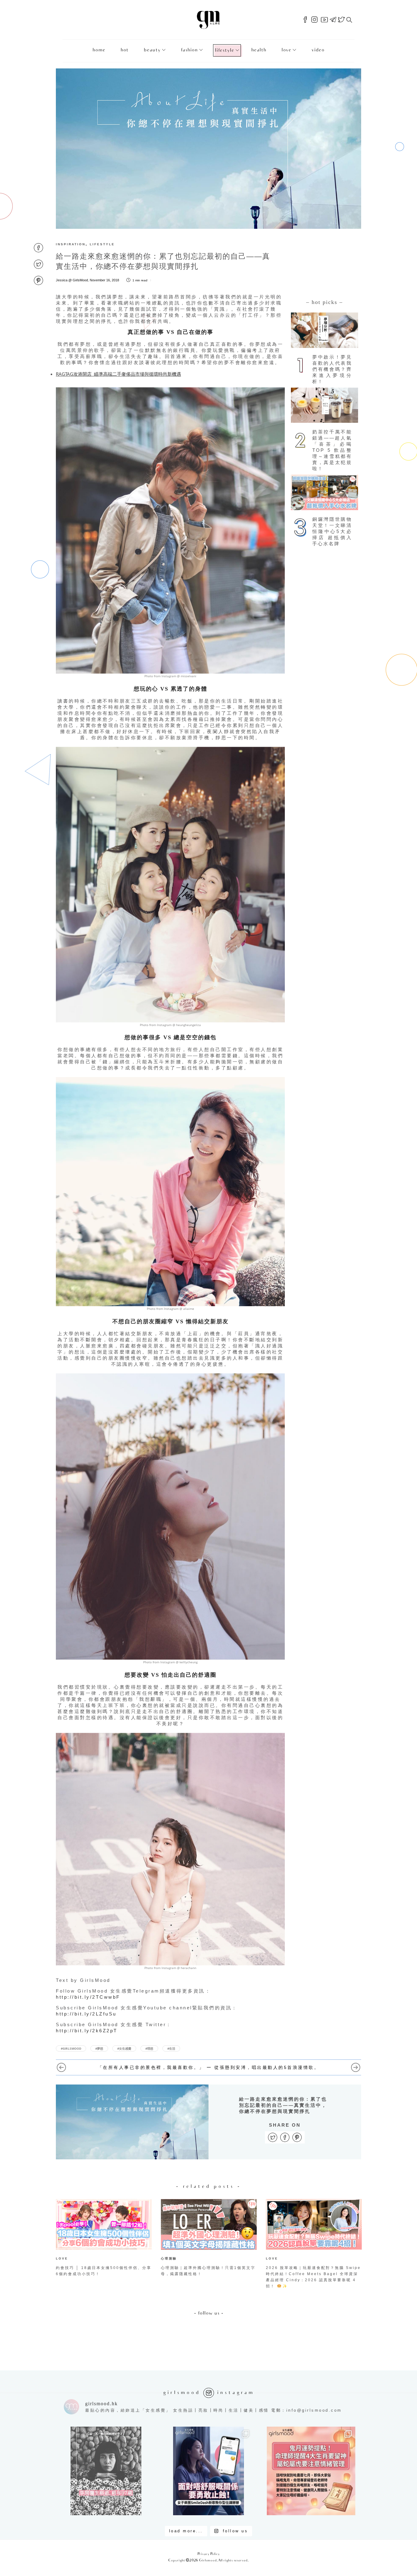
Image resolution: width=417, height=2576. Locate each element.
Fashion (189, 50)
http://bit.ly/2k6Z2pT (87, 2031)
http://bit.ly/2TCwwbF (88, 1997)
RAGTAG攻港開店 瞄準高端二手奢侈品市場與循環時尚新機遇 (118, 374)
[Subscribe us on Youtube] (324, 20)
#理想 (149, 2048)
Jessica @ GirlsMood (72, 280)
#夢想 (99, 2048)
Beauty (152, 50)
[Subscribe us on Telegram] (333, 20)
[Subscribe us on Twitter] (341, 20)
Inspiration (71, 244)
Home (99, 50)
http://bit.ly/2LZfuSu (86, 2014)
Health (259, 50)
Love (286, 50)
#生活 (171, 2048)
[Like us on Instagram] (314, 20)
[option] (104, 2239)
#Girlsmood (71, 2048)
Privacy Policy (209, 2554)
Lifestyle (225, 51)
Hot (125, 50)
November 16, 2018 (104, 280)
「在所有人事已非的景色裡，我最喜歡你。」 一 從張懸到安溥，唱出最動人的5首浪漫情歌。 (209, 2067)
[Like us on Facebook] (305, 20)
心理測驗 (169, 2258)
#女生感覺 (124, 2048)
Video (318, 50)
